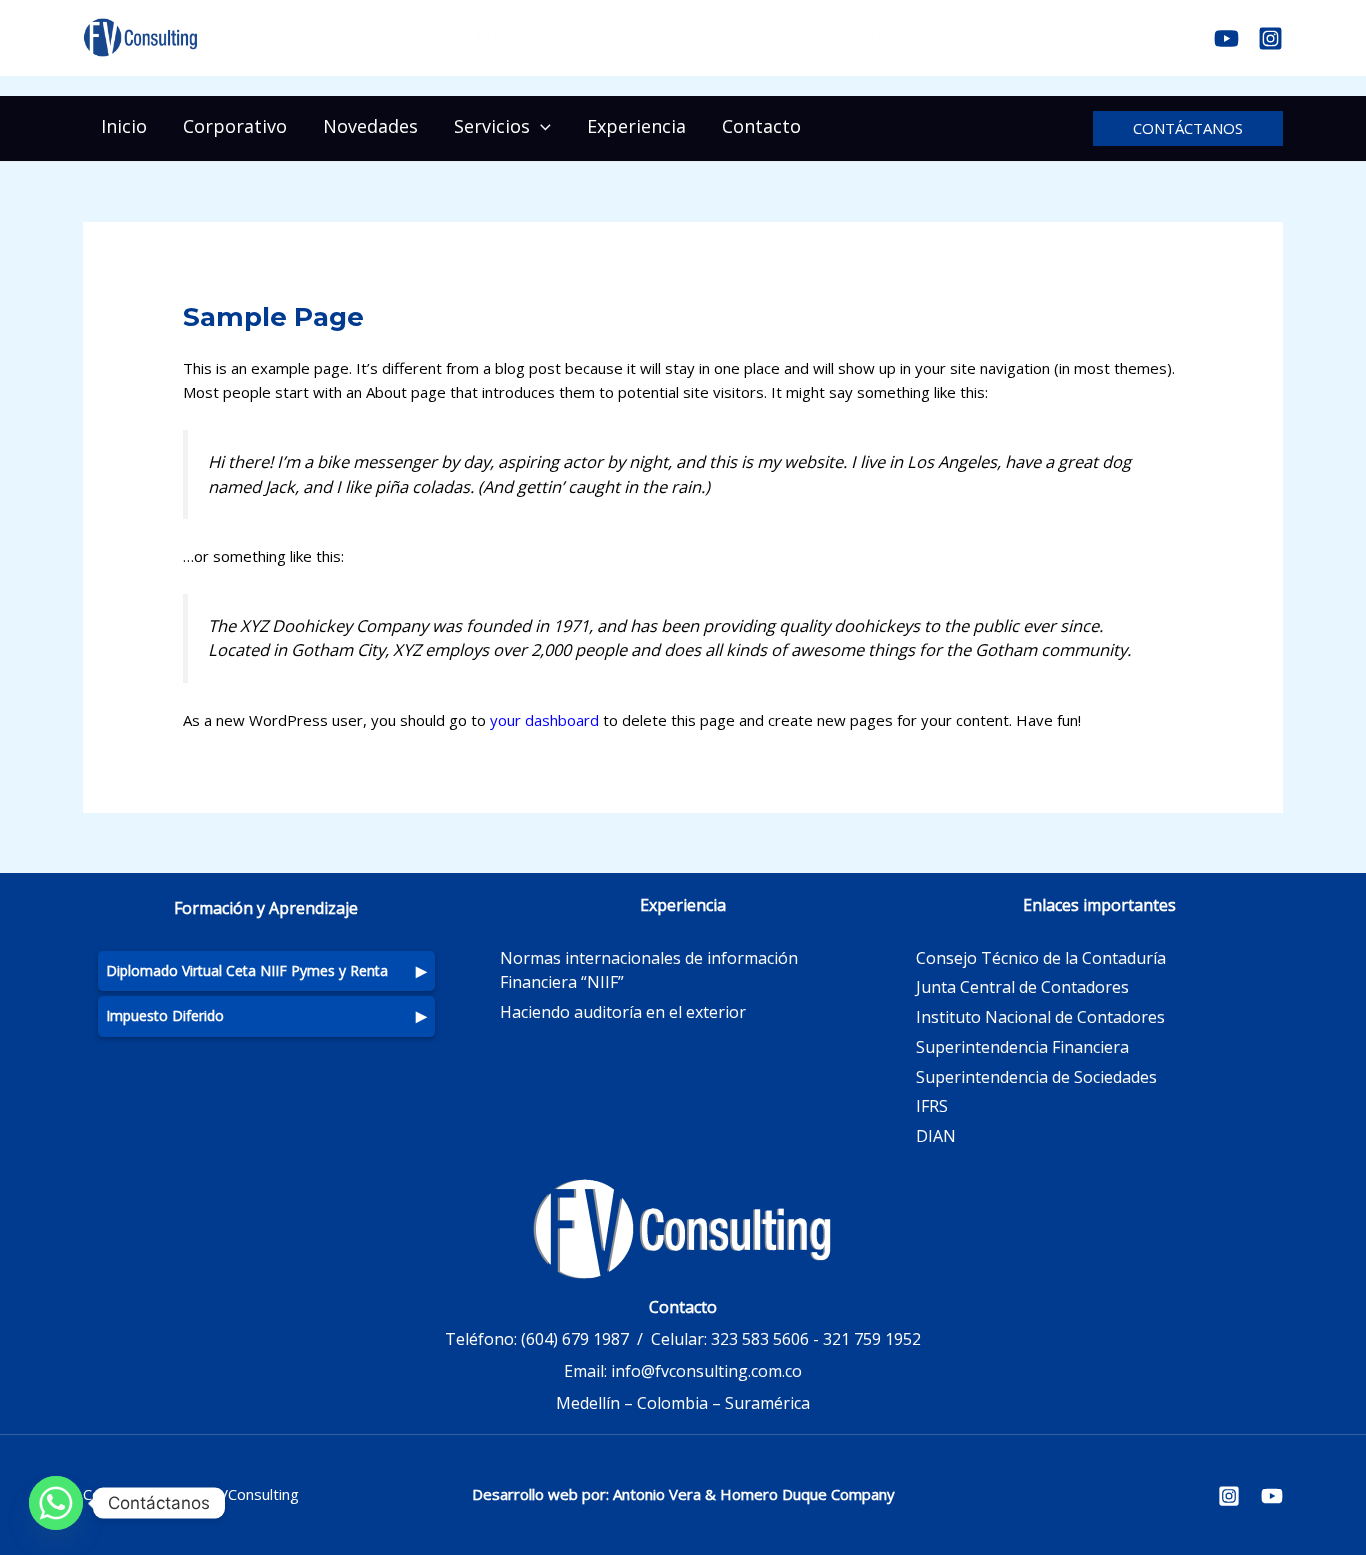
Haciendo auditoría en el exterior (623, 1012)
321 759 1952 (872, 1339)
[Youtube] (1226, 38)
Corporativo (235, 126)
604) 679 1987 (577, 1339)
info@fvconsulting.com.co (706, 1371)
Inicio (124, 126)
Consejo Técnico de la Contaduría (1041, 958)
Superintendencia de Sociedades (1036, 1077)
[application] (540, 126)
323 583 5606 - (765, 1339)
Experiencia (636, 126)
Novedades (370, 126)
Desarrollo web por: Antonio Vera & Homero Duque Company (683, 1494)
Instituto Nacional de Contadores (1040, 1017)
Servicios (492, 126)
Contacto (761, 126)
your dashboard (544, 720)
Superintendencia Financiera (1022, 1047)
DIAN (936, 1136)
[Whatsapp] (56, 1503)
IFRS (932, 1106)
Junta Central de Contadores (1022, 987)
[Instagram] (1270, 38)
